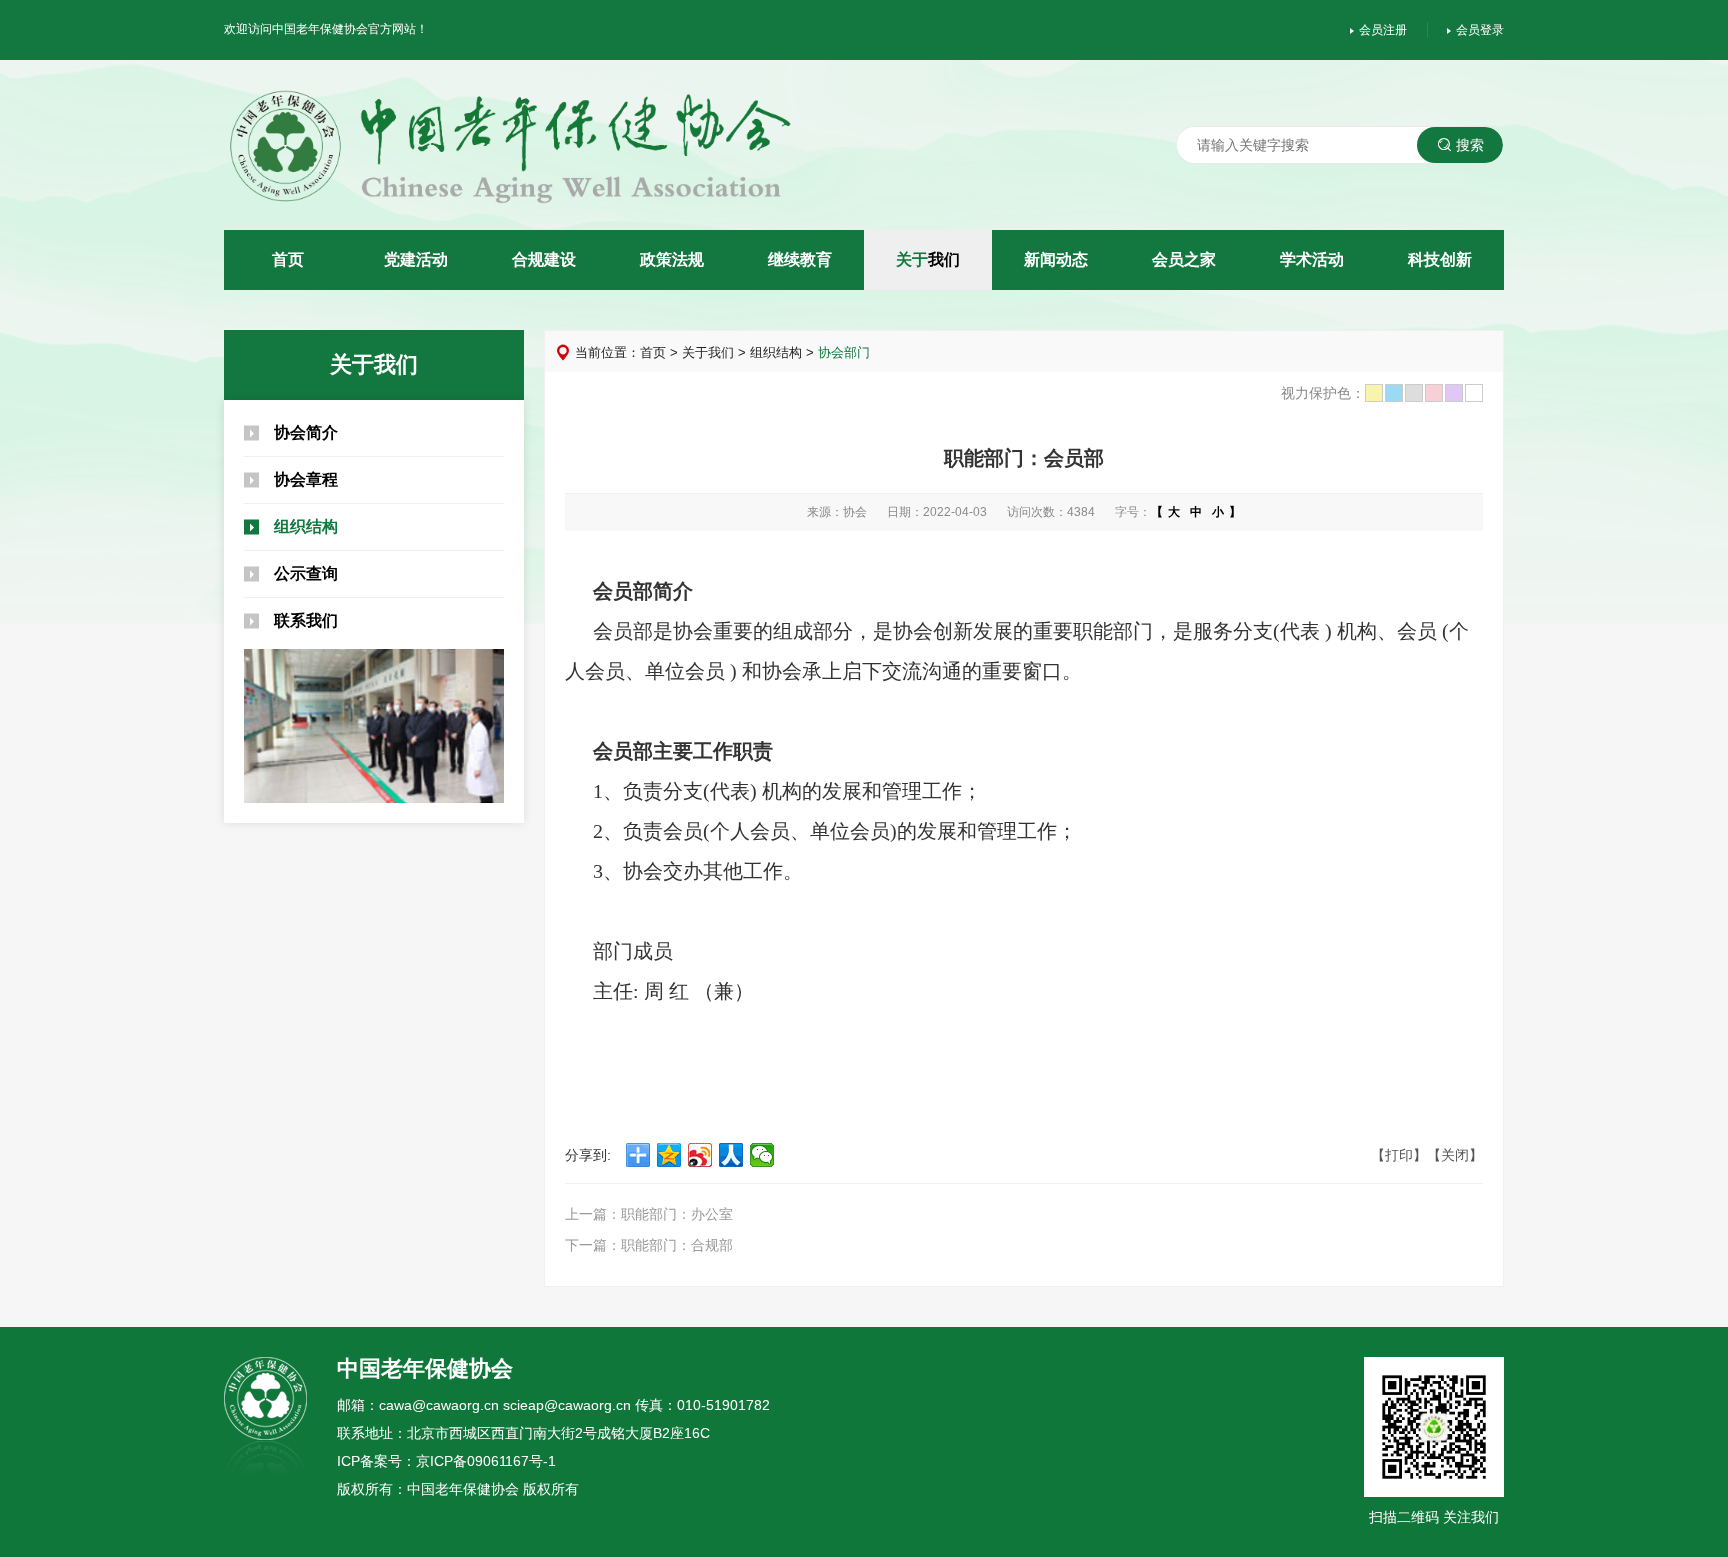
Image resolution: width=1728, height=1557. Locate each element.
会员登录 (1480, 30)
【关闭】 (1455, 1155)
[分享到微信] (762, 1155)
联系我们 (306, 620)
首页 (653, 352)
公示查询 (306, 573)
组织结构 (306, 526)
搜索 (1470, 145)
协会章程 (306, 479)
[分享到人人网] (731, 1155)
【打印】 (1399, 1155)
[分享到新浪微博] (700, 1155)
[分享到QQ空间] (669, 1155)
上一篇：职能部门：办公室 (649, 1214)
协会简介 (306, 432)
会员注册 (1383, 30)
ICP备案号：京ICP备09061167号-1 (446, 1461)
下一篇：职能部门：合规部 (649, 1245)
